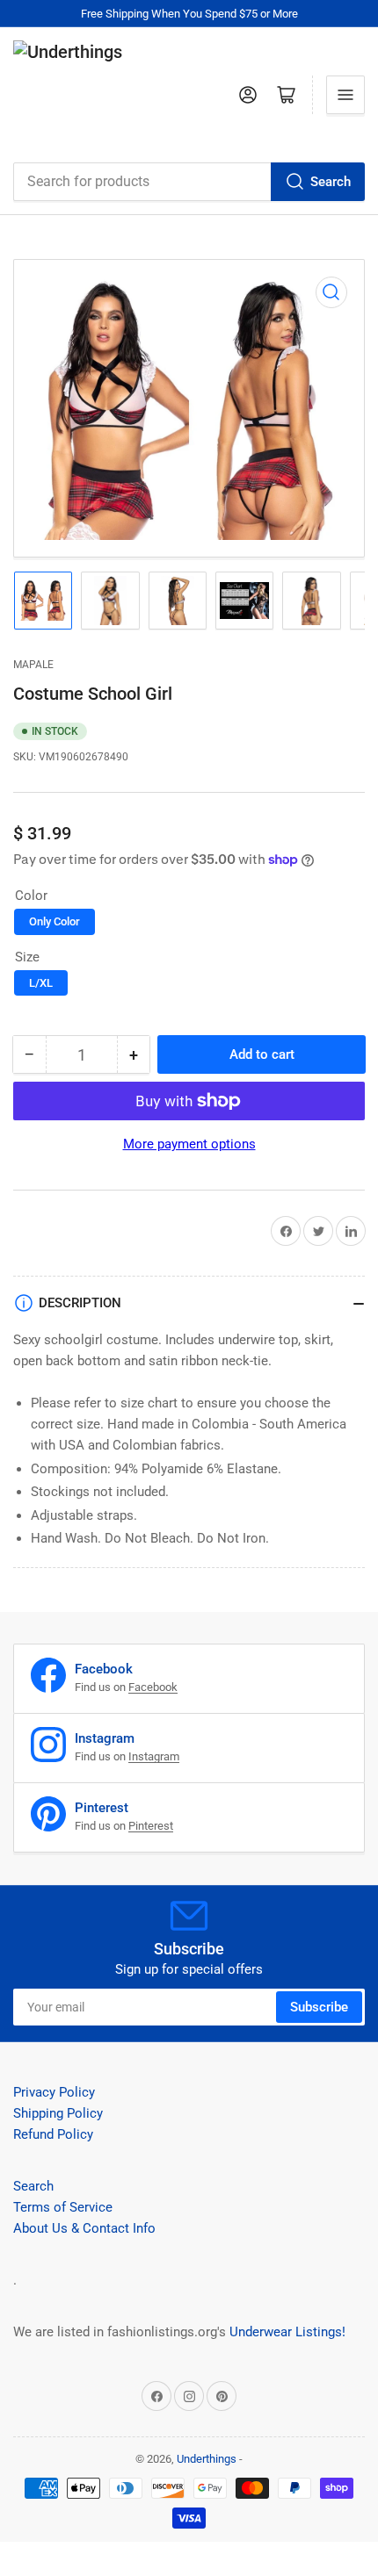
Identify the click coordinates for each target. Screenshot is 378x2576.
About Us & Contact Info (84, 2228)
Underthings (207, 2459)
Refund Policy (53, 2134)
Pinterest (151, 1826)
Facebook (153, 1687)
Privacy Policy (54, 2092)
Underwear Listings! (287, 2332)
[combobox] (189, 182)
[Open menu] (345, 95)
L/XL (41, 983)
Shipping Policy (58, 2113)
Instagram (154, 1756)
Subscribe (319, 2007)
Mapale (33, 665)
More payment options (189, 1144)
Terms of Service (63, 2207)
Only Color (55, 921)
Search (331, 182)
